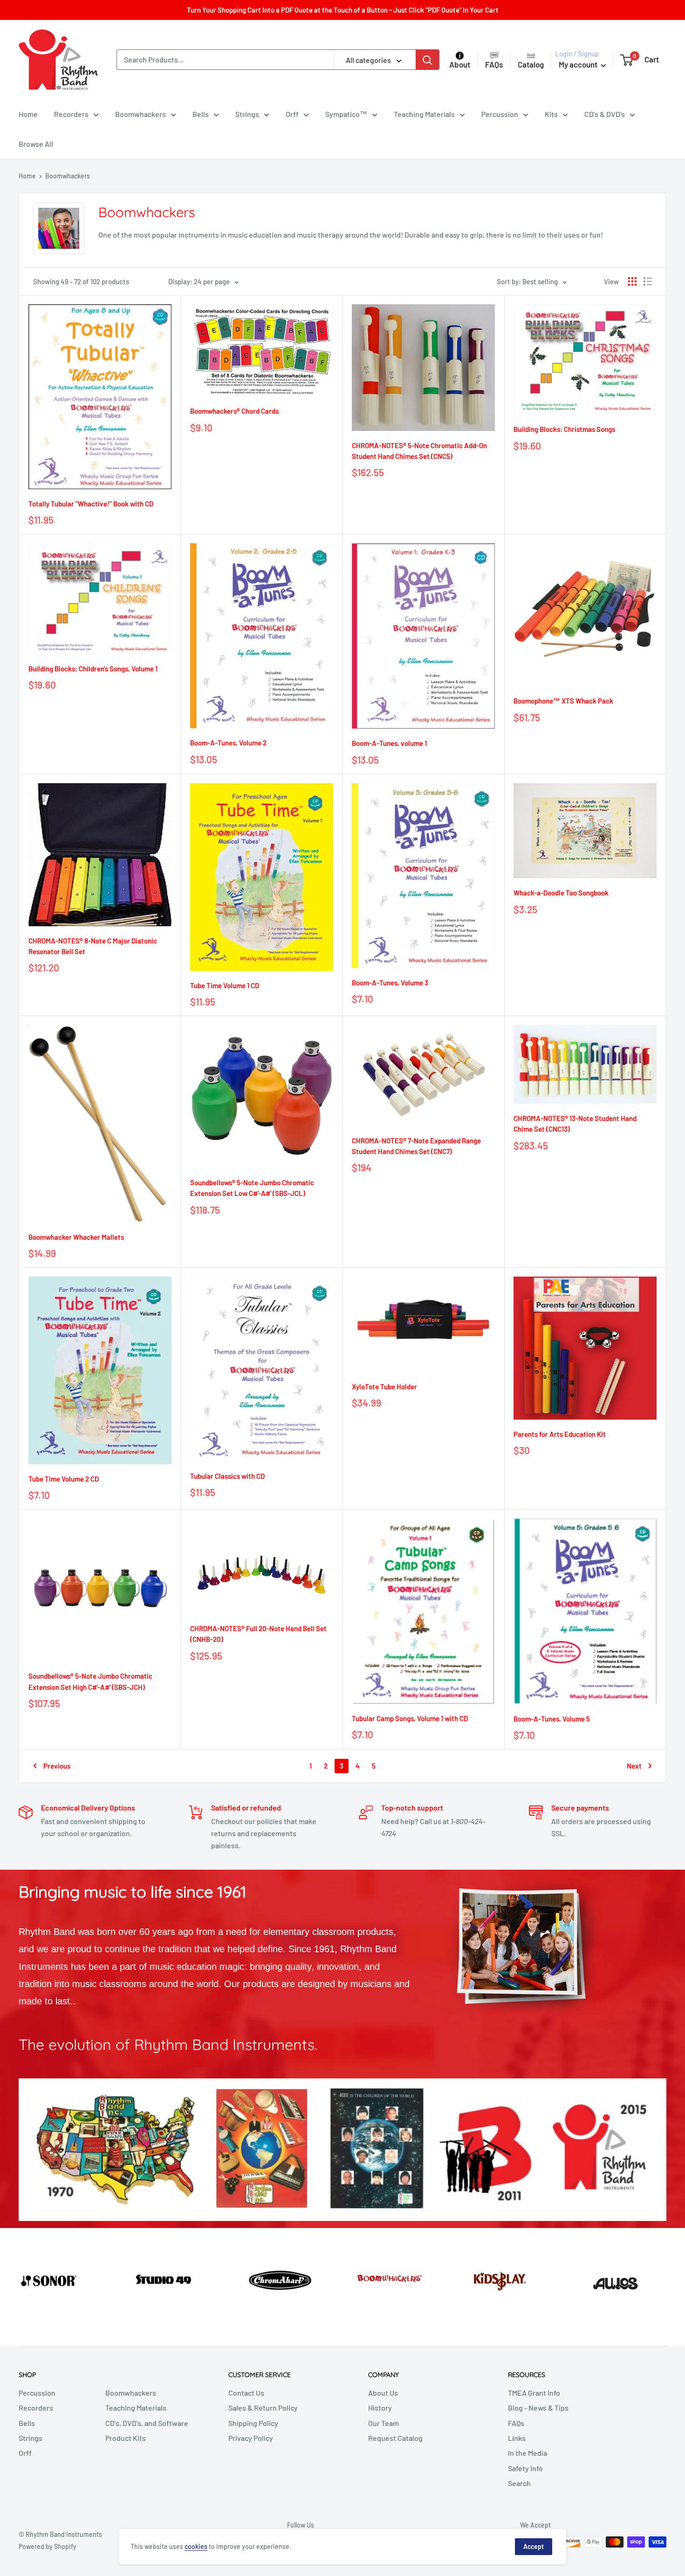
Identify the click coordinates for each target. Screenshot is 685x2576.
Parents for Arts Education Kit (560, 1434)
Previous (57, 1766)
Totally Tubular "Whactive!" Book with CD (91, 504)
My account (579, 64)
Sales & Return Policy (263, 2408)
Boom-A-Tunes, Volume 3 (390, 983)
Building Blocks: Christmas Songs (564, 429)
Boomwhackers (140, 114)
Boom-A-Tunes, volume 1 (389, 743)
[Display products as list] (648, 281)
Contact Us (246, 2393)
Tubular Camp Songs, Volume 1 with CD (410, 1718)
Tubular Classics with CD (227, 1476)
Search (519, 2483)
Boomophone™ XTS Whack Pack (563, 701)
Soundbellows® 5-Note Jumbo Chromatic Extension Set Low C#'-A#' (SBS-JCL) (252, 1188)
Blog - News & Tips (538, 2408)
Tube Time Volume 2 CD (64, 1479)
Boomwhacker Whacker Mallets (76, 1237)
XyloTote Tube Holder (384, 1387)
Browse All (36, 144)
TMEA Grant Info (534, 2393)
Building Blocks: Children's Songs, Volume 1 (93, 669)
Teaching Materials (424, 114)
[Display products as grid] (632, 281)
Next (634, 1766)
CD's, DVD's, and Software (147, 2423)
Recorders (71, 114)
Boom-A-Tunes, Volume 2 (228, 743)
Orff (292, 114)
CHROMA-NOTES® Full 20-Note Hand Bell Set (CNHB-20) (258, 1634)
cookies (196, 2546)
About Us (383, 2393)
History (380, 2408)
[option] (57, 2278)
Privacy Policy (251, 2438)
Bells (201, 114)
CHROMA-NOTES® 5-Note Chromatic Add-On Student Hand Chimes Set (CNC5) (419, 451)
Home (28, 114)
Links (517, 2438)
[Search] (427, 60)
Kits (551, 114)
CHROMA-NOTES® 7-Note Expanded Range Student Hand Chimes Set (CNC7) (416, 1146)
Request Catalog (395, 2438)
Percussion (500, 114)
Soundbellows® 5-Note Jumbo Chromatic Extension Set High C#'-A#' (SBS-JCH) (90, 1681)
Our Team (384, 2423)
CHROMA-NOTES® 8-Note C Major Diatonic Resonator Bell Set (93, 946)
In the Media (527, 2453)
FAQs (516, 2423)
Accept (534, 2546)
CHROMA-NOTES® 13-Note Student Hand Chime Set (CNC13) (575, 1124)
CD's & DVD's (605, 114)
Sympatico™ (346, 114)
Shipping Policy (253, 2423)
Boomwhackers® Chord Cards (234, 411)
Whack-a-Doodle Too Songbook (561, 893)
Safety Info (525, 2468)
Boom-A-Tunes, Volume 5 (552, 1719)
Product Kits (126, 2438)
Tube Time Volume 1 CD (225, 985)
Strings (247, 114)
